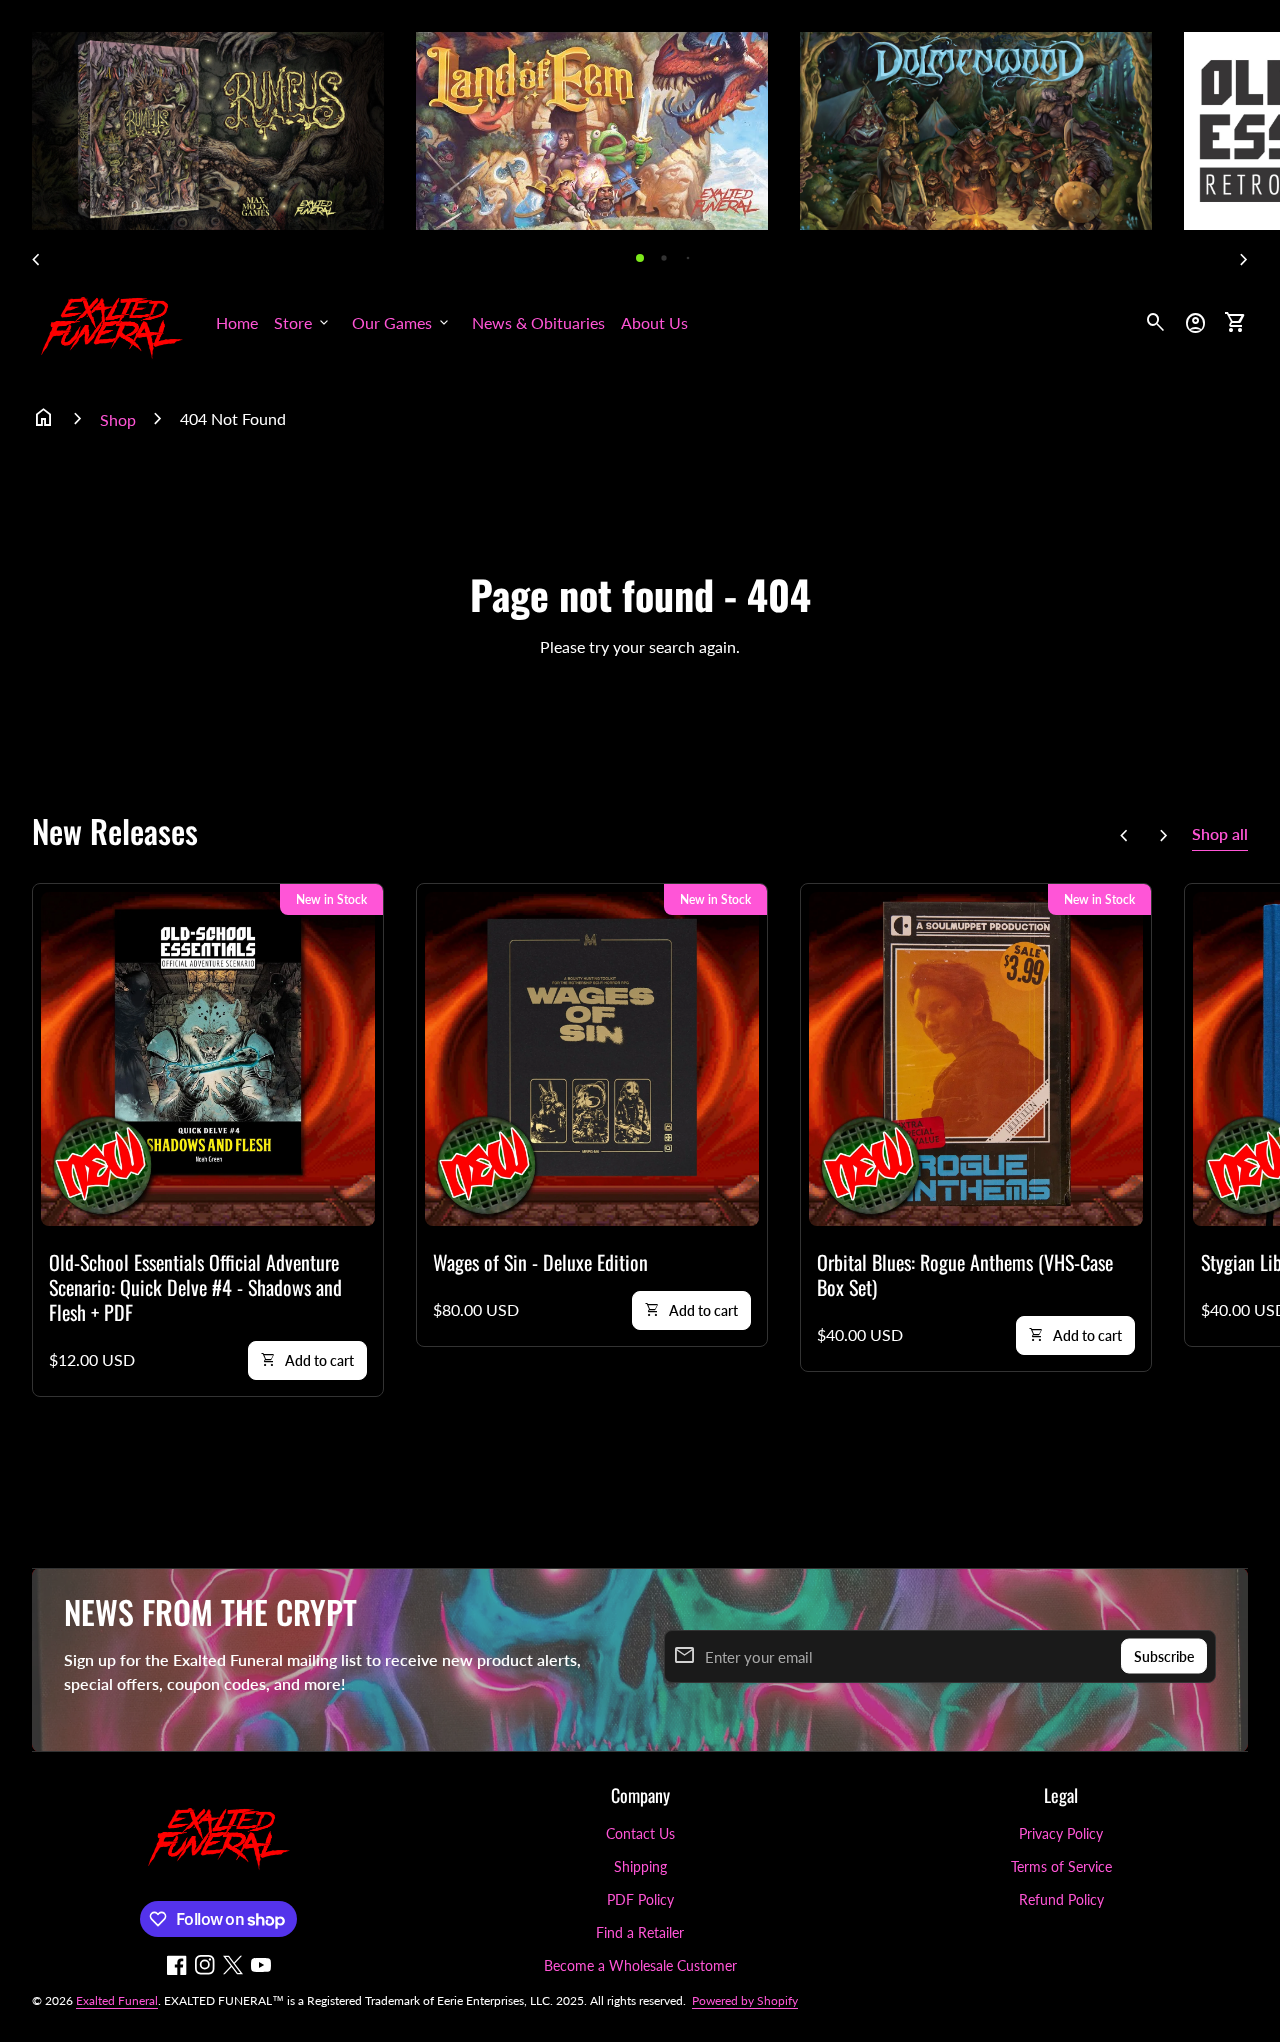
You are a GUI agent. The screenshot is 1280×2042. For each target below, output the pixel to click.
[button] (640, 258)
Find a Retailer (640, 1932)
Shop (118, 419)
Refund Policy (1061, 1899)
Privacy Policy (1061, 1833)
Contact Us (640, 1833)
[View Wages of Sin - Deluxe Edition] (592, 1059)
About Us (654, 322)
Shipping (640, 1866)
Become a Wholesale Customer (640, 1965)
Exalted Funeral (117, 2000)
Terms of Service (1061, 1866)
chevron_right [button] (1244, 260)
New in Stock (331, 899)
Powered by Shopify (745, 2000)
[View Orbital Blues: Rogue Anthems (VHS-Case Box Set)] (976, 1059)
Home (237, 322)
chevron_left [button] (36, 260)
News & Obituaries (538, 322)
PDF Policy (640, 1899)
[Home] (112, 320)
